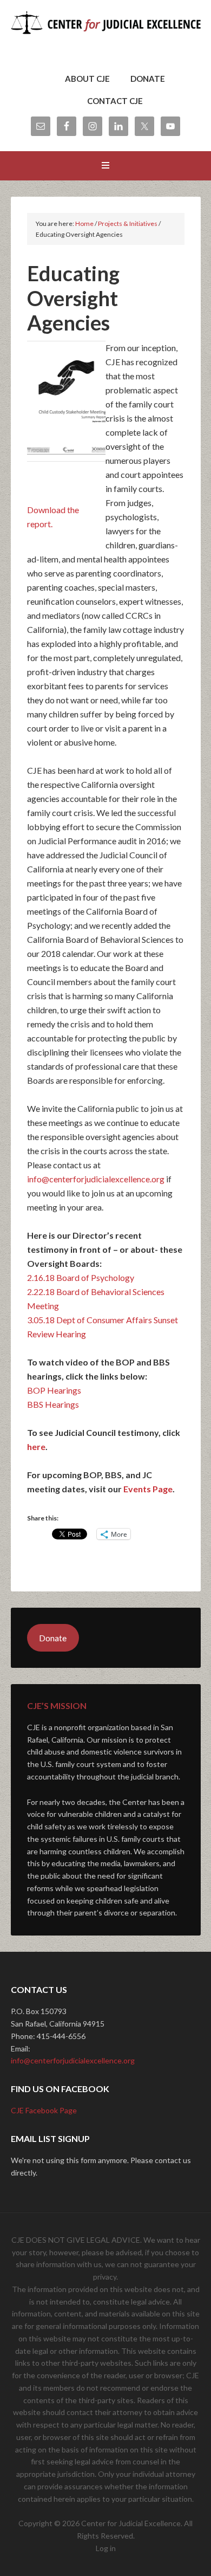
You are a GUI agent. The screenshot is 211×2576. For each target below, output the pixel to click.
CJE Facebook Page (44, 2110)
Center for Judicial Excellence (106, 38)
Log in (106, 2548)
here (36, 1446)
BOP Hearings (54, 1390)
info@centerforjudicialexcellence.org (73, 2060)
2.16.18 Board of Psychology (81, 1277)
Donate (53, 1638)
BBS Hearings (53, 1404)
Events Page (148, 1489)
